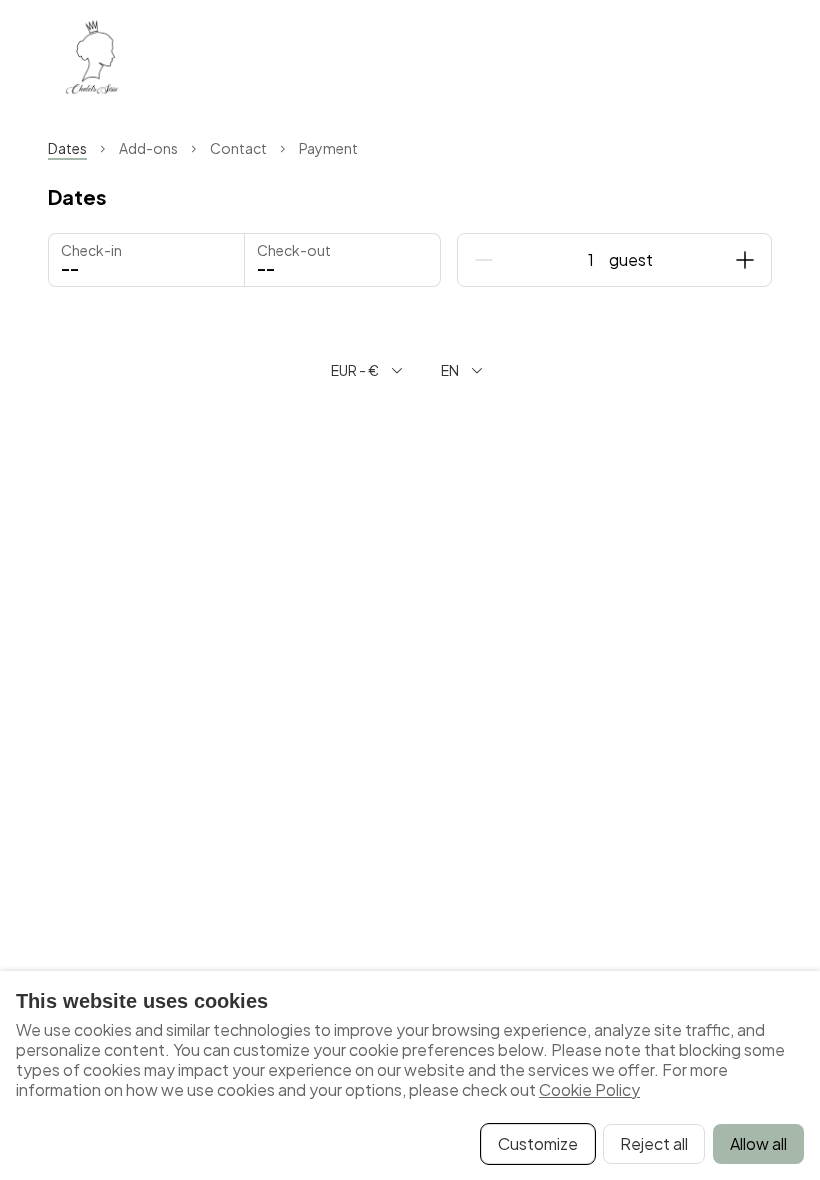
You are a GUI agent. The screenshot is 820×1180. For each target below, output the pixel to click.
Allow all (758, 1143)
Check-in (91, 250)
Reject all (654, 1143)
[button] (342, 260)
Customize (538, 1143)
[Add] (745, 260)
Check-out (294, 250)
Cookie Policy (589, 1089)
